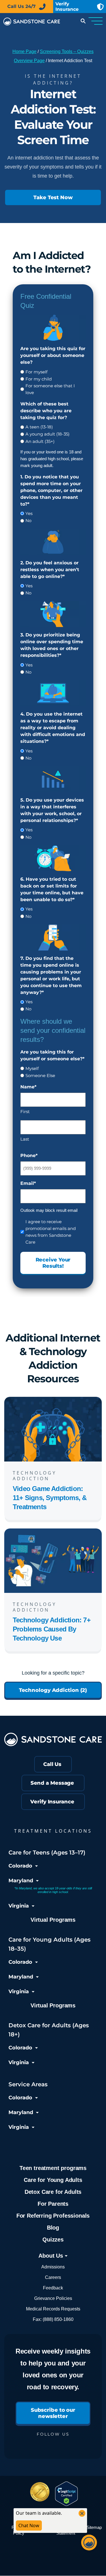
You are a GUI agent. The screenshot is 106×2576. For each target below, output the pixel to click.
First (25, 1112)
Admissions (53, 2267)
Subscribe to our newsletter (53, 2413)
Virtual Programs (53, 1920)
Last (25, 1139)
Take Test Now (53, 197)
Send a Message (52, 1783)
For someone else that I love (50, 389)
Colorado (20, 1866)
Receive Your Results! (53, 1263)
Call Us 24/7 (21, 6)
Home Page (24, 51)
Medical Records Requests (53, 2309)
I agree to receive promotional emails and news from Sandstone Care (51, 1232)
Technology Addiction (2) (53, 1690)
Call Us (52, 1765)
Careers (53, 2277)
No (28, 521)
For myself (36, 372)
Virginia (19, 1906)
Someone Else (40, 1075)
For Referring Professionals (53, 2216)
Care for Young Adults (53, 2180)
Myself (32, 1068)
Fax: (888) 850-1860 (53, 2319)
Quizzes (53, 2239)
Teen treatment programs (53, 2168)
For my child (39, 379)
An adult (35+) (40, 441)
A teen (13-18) (39, 427)
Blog (53, 2228)
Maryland (21, 1881)
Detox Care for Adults (53, 2192)
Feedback (53, 2288)
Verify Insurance (52, 1802)
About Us (51, 2256)
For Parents (53, 2204)
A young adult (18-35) (47, 434)
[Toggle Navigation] (96, 22)
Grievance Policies (53, 2298)
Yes (29, 513)
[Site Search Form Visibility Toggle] (82, 22)
